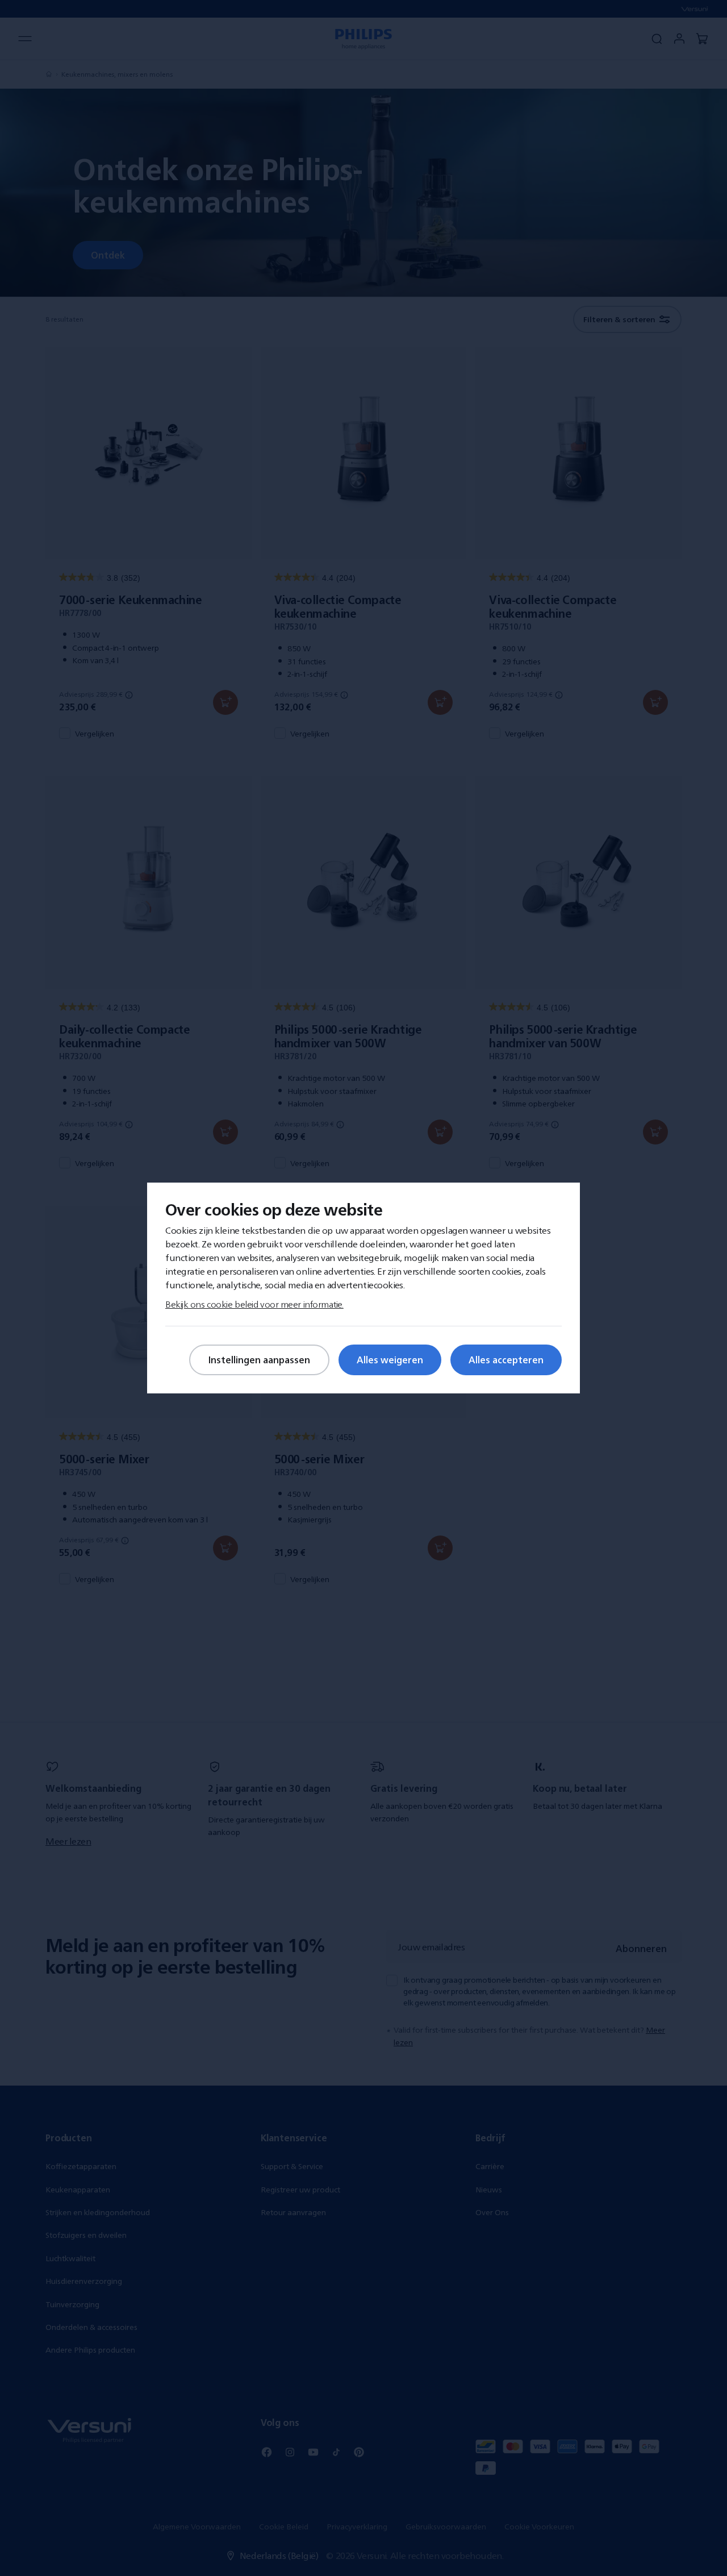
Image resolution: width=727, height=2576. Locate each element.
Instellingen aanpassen (259, 1360)
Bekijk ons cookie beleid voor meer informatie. (254, 1304)
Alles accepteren (506, 1360)
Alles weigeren (390, 1360)
